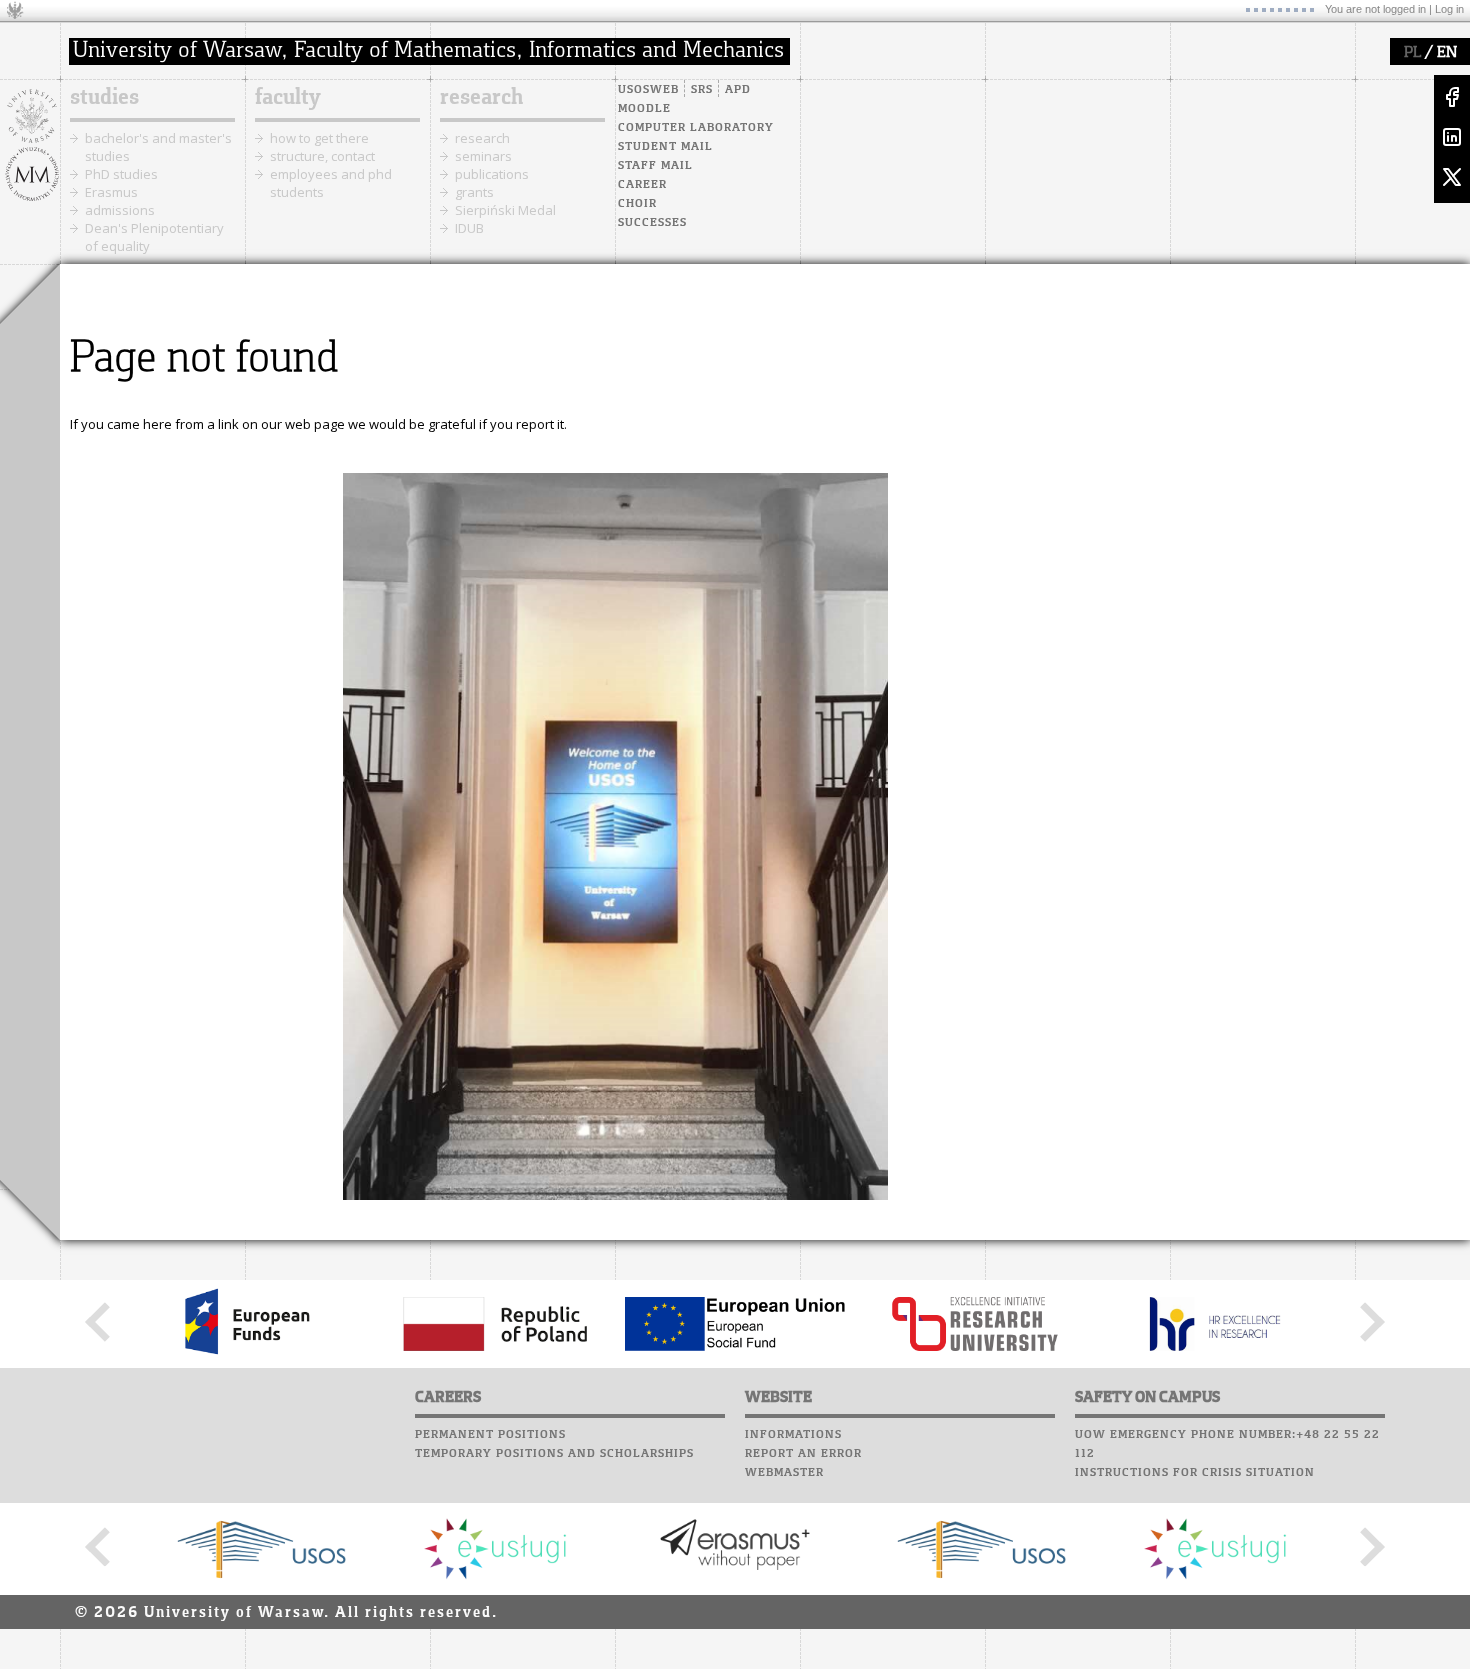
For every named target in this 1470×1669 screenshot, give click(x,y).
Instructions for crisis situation (1195, 1473)
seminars (483, 156)
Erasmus (111, 192)
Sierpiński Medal (505, 210)
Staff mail (655, 166)
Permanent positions (490, 1435)
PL (1412, 53)
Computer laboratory (696, 128)
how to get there (319, 138)
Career (642, 185)
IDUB (469, 228)
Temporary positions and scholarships (554, 1454)
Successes (652, 223)
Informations (793, 1435)
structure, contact (322, 156)
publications (492, 174)
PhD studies (121, 174)
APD (738, 90)
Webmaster (784, 1473)
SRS (702, 90)
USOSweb (648, 90)
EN (1447, 53)
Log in (1449, 9)
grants (474, 192)
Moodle (644, 109)
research (481, 98)
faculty (288, 98)
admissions (120, 210)
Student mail (665, 147)
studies (104, 98)
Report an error (803, 1454)
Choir (637, 204)
